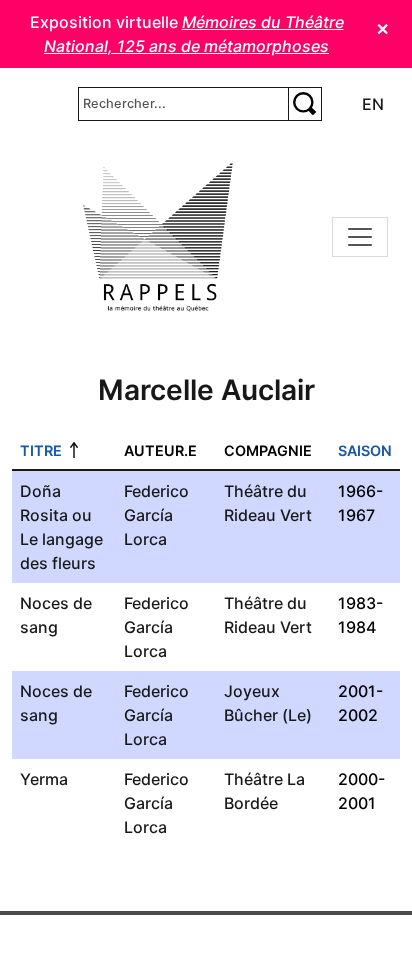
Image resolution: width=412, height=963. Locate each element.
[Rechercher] (305, 104)
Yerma (44, 779)
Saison (365, 450)
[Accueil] (158, 237)
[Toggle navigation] (360, 237)
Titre (41, 450)
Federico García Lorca (156, 515)
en (373, 104)
